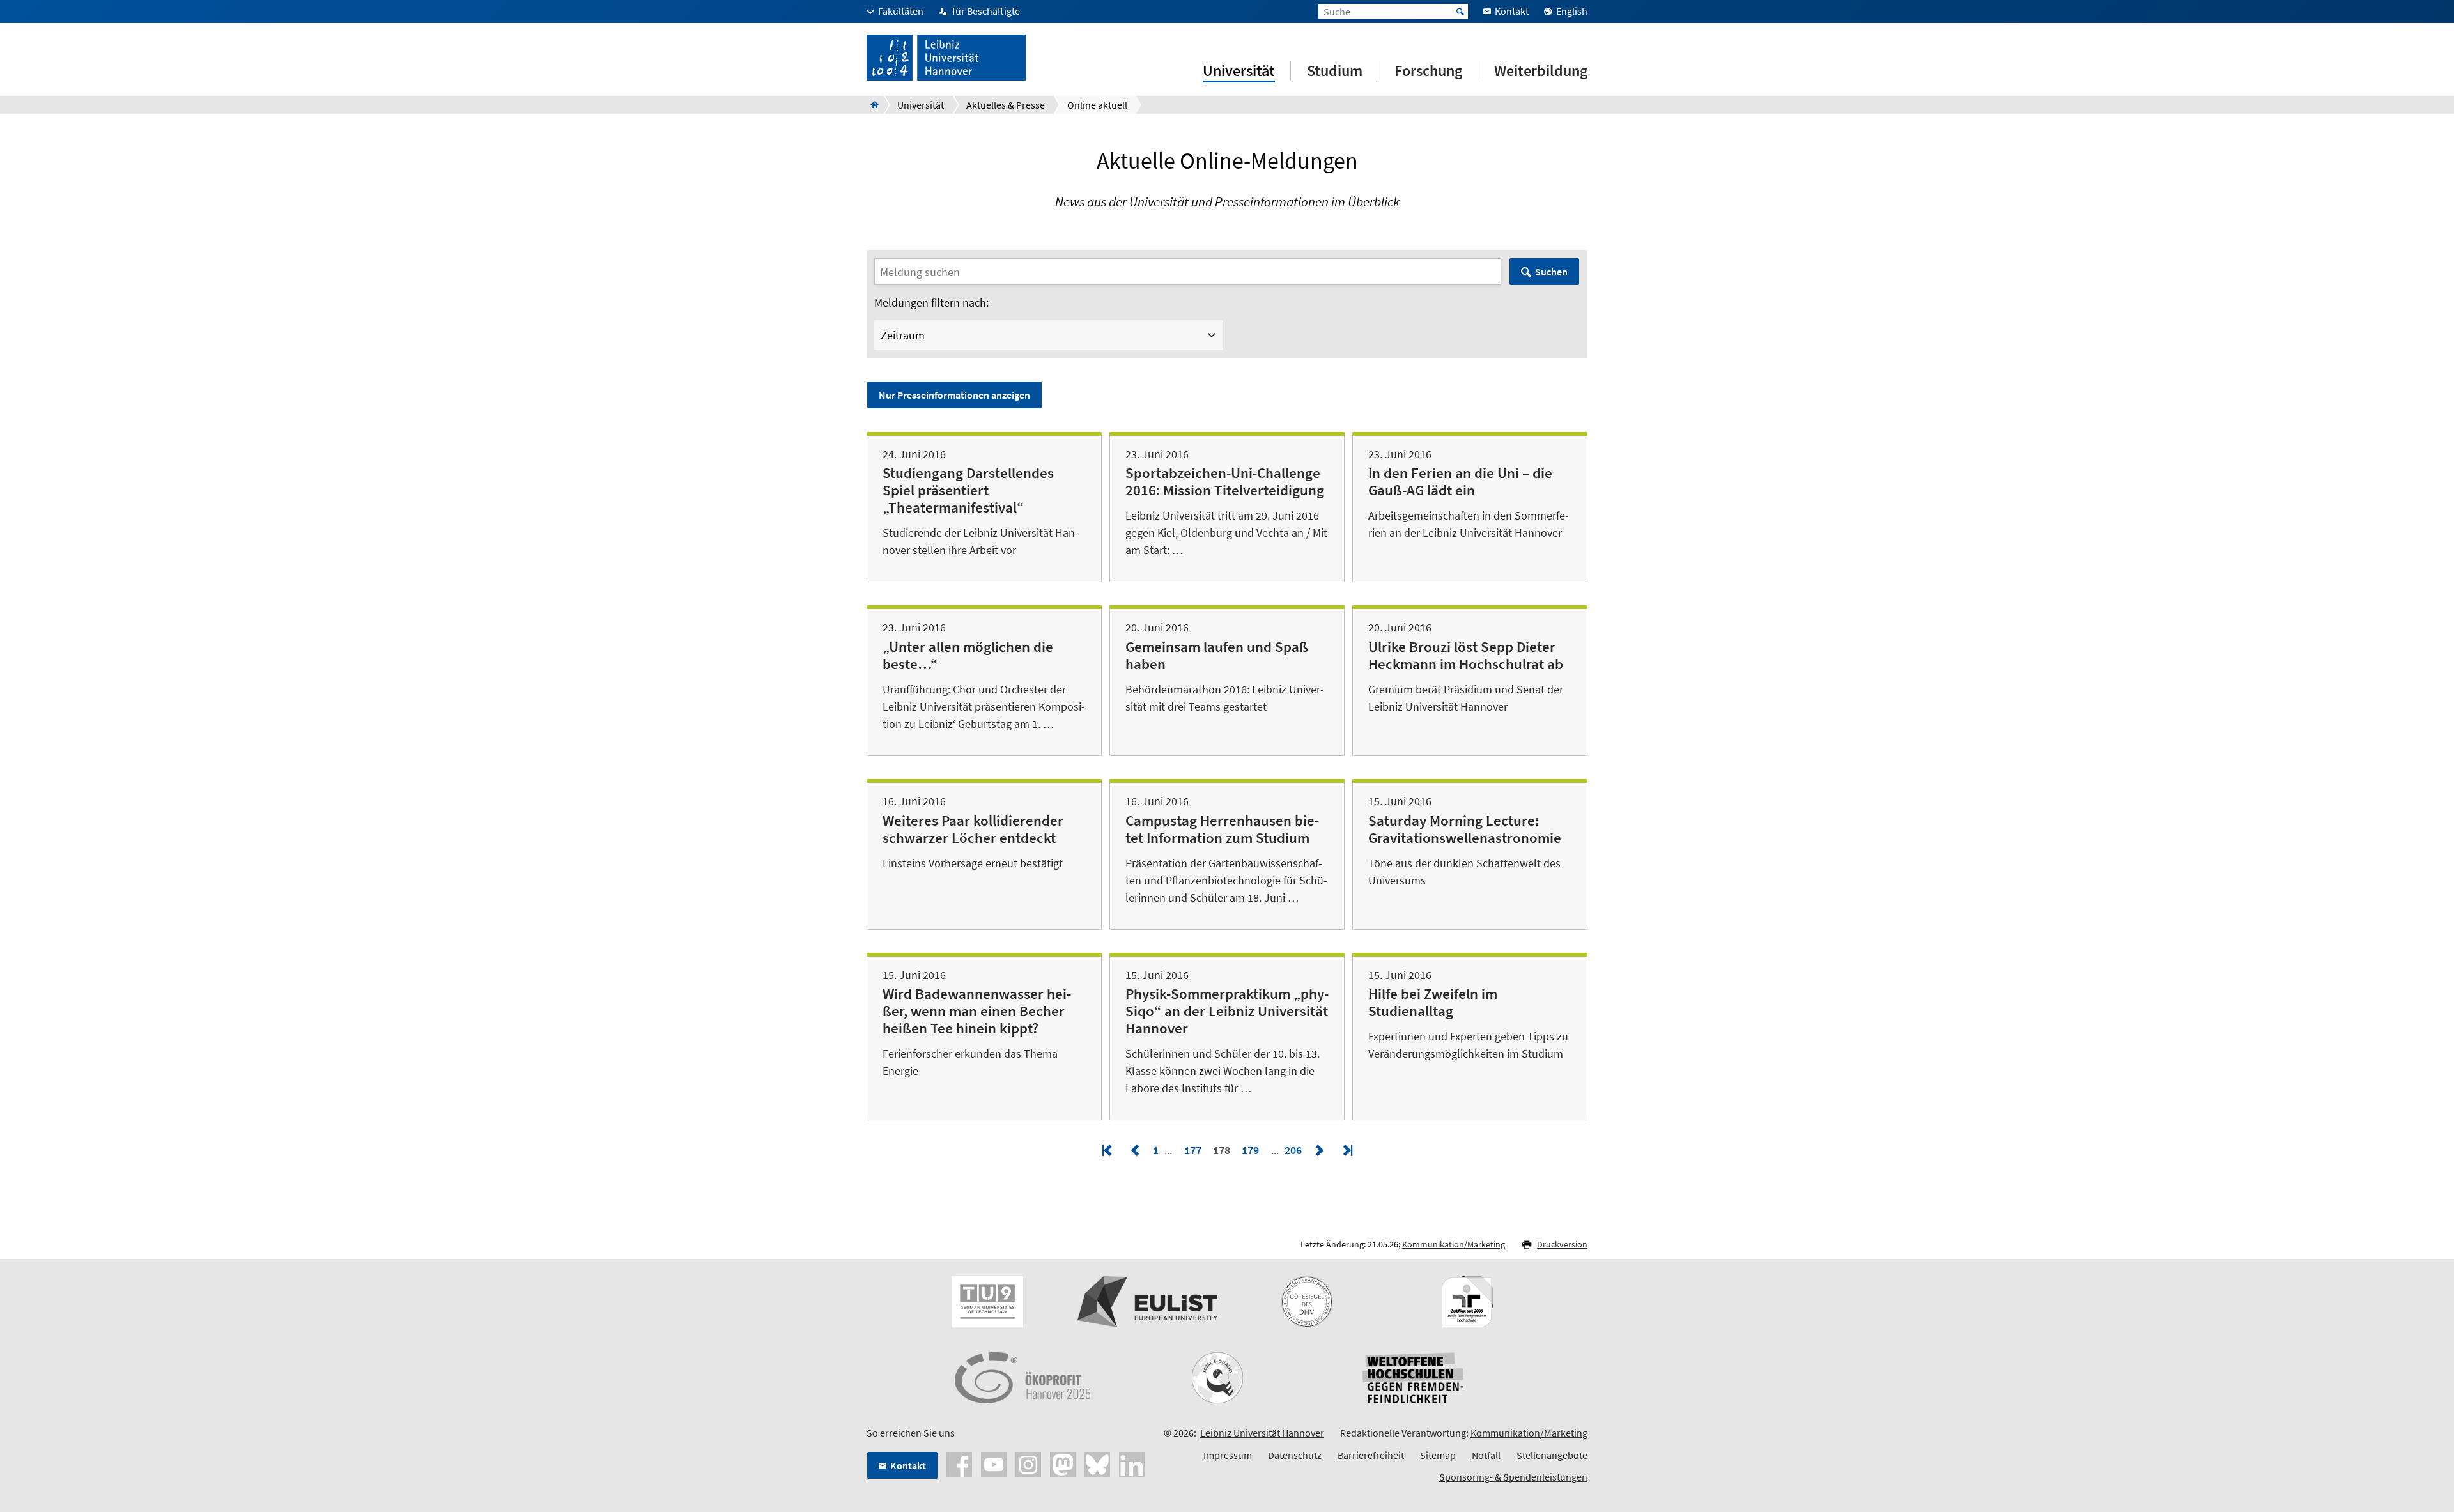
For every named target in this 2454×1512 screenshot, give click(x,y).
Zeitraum (903, 335)
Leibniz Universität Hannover (1262, 1433)
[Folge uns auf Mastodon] (1063, 1463)
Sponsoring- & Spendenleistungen (1513, 1477)
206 (1294, 1150)
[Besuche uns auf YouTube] (994, 1463)
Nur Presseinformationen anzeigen (954, 395)
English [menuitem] (1572, 11)
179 (1250, 1150)
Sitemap (1438, 1455)
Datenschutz (1295, 1455)
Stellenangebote (1552, 1455)
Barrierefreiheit (1371, 1455)
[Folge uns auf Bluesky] (1097, 1463)
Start (1460, 12)
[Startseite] (871, 105)
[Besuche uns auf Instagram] (1028, 1463)
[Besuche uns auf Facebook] (959, 1463)
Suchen (1551, 272)
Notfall (1486, 1455)
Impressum (1228, 1455)
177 (1193, 1150)
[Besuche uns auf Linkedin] (1132, 1463)
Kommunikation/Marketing (1454, 1244)
